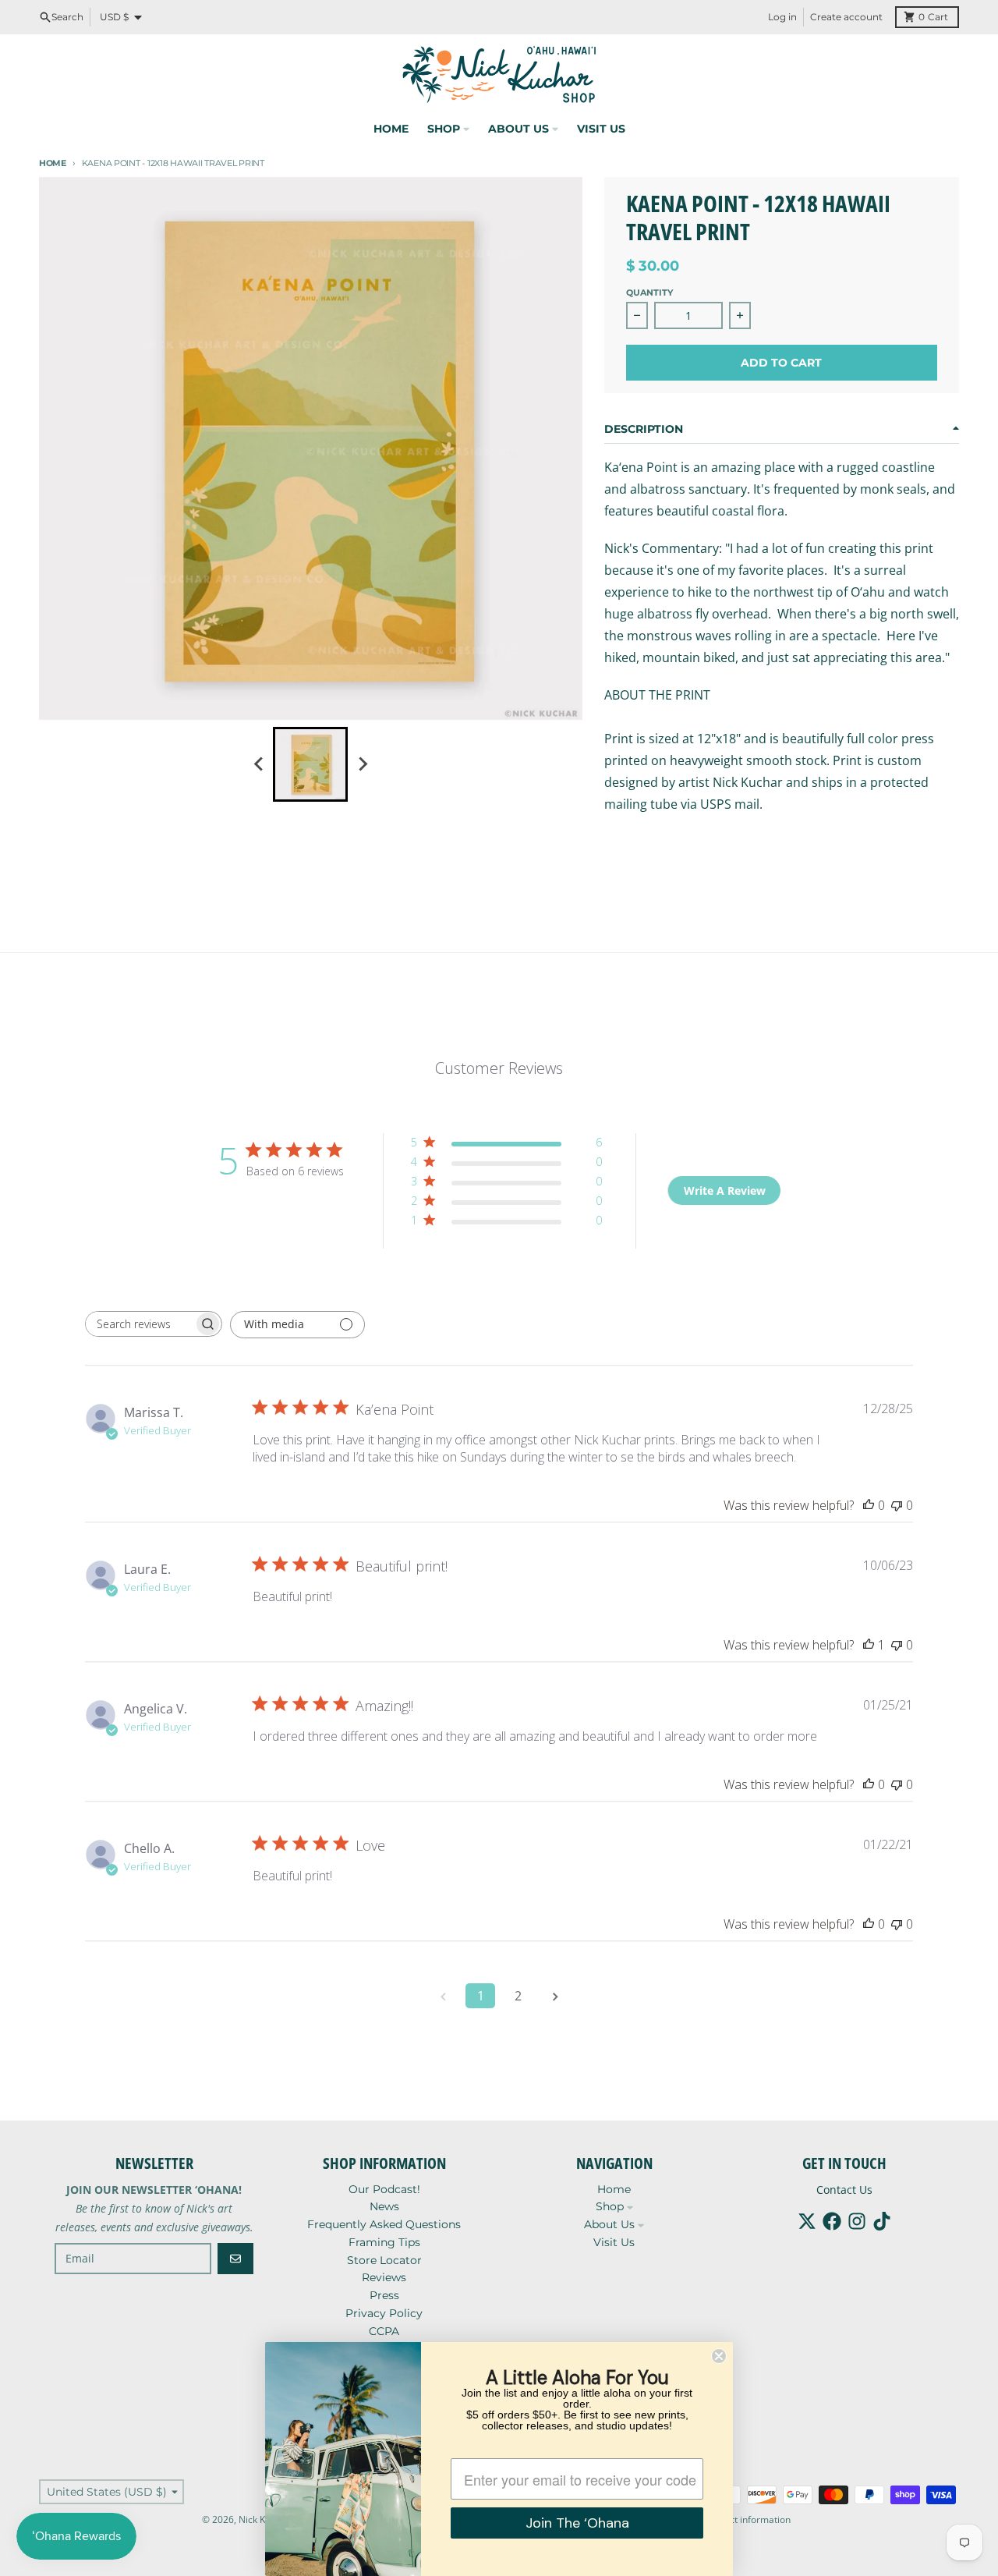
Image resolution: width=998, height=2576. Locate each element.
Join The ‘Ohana (577, 2523)
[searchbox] (140, 1324)
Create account (846, 17)
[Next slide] (362, 764)
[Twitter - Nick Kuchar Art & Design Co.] (807, 2221)
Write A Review (725, 1191)
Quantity (649, 292)
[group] (310, 764)
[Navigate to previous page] (443, 1996)
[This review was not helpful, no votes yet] (897, 1505)
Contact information (747, 2519)
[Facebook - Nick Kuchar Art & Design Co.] (832, 2221)
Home (53, 163)
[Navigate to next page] (555, 1996)
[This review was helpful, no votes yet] (869, 1505)
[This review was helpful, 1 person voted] (869, 1645)
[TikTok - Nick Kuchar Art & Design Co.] (882, 2221)
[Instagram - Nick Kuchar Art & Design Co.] (857, 2221)
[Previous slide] (259, 764)
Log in (782, 17)
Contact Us (844, 2190)
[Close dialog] (719, 2356)
